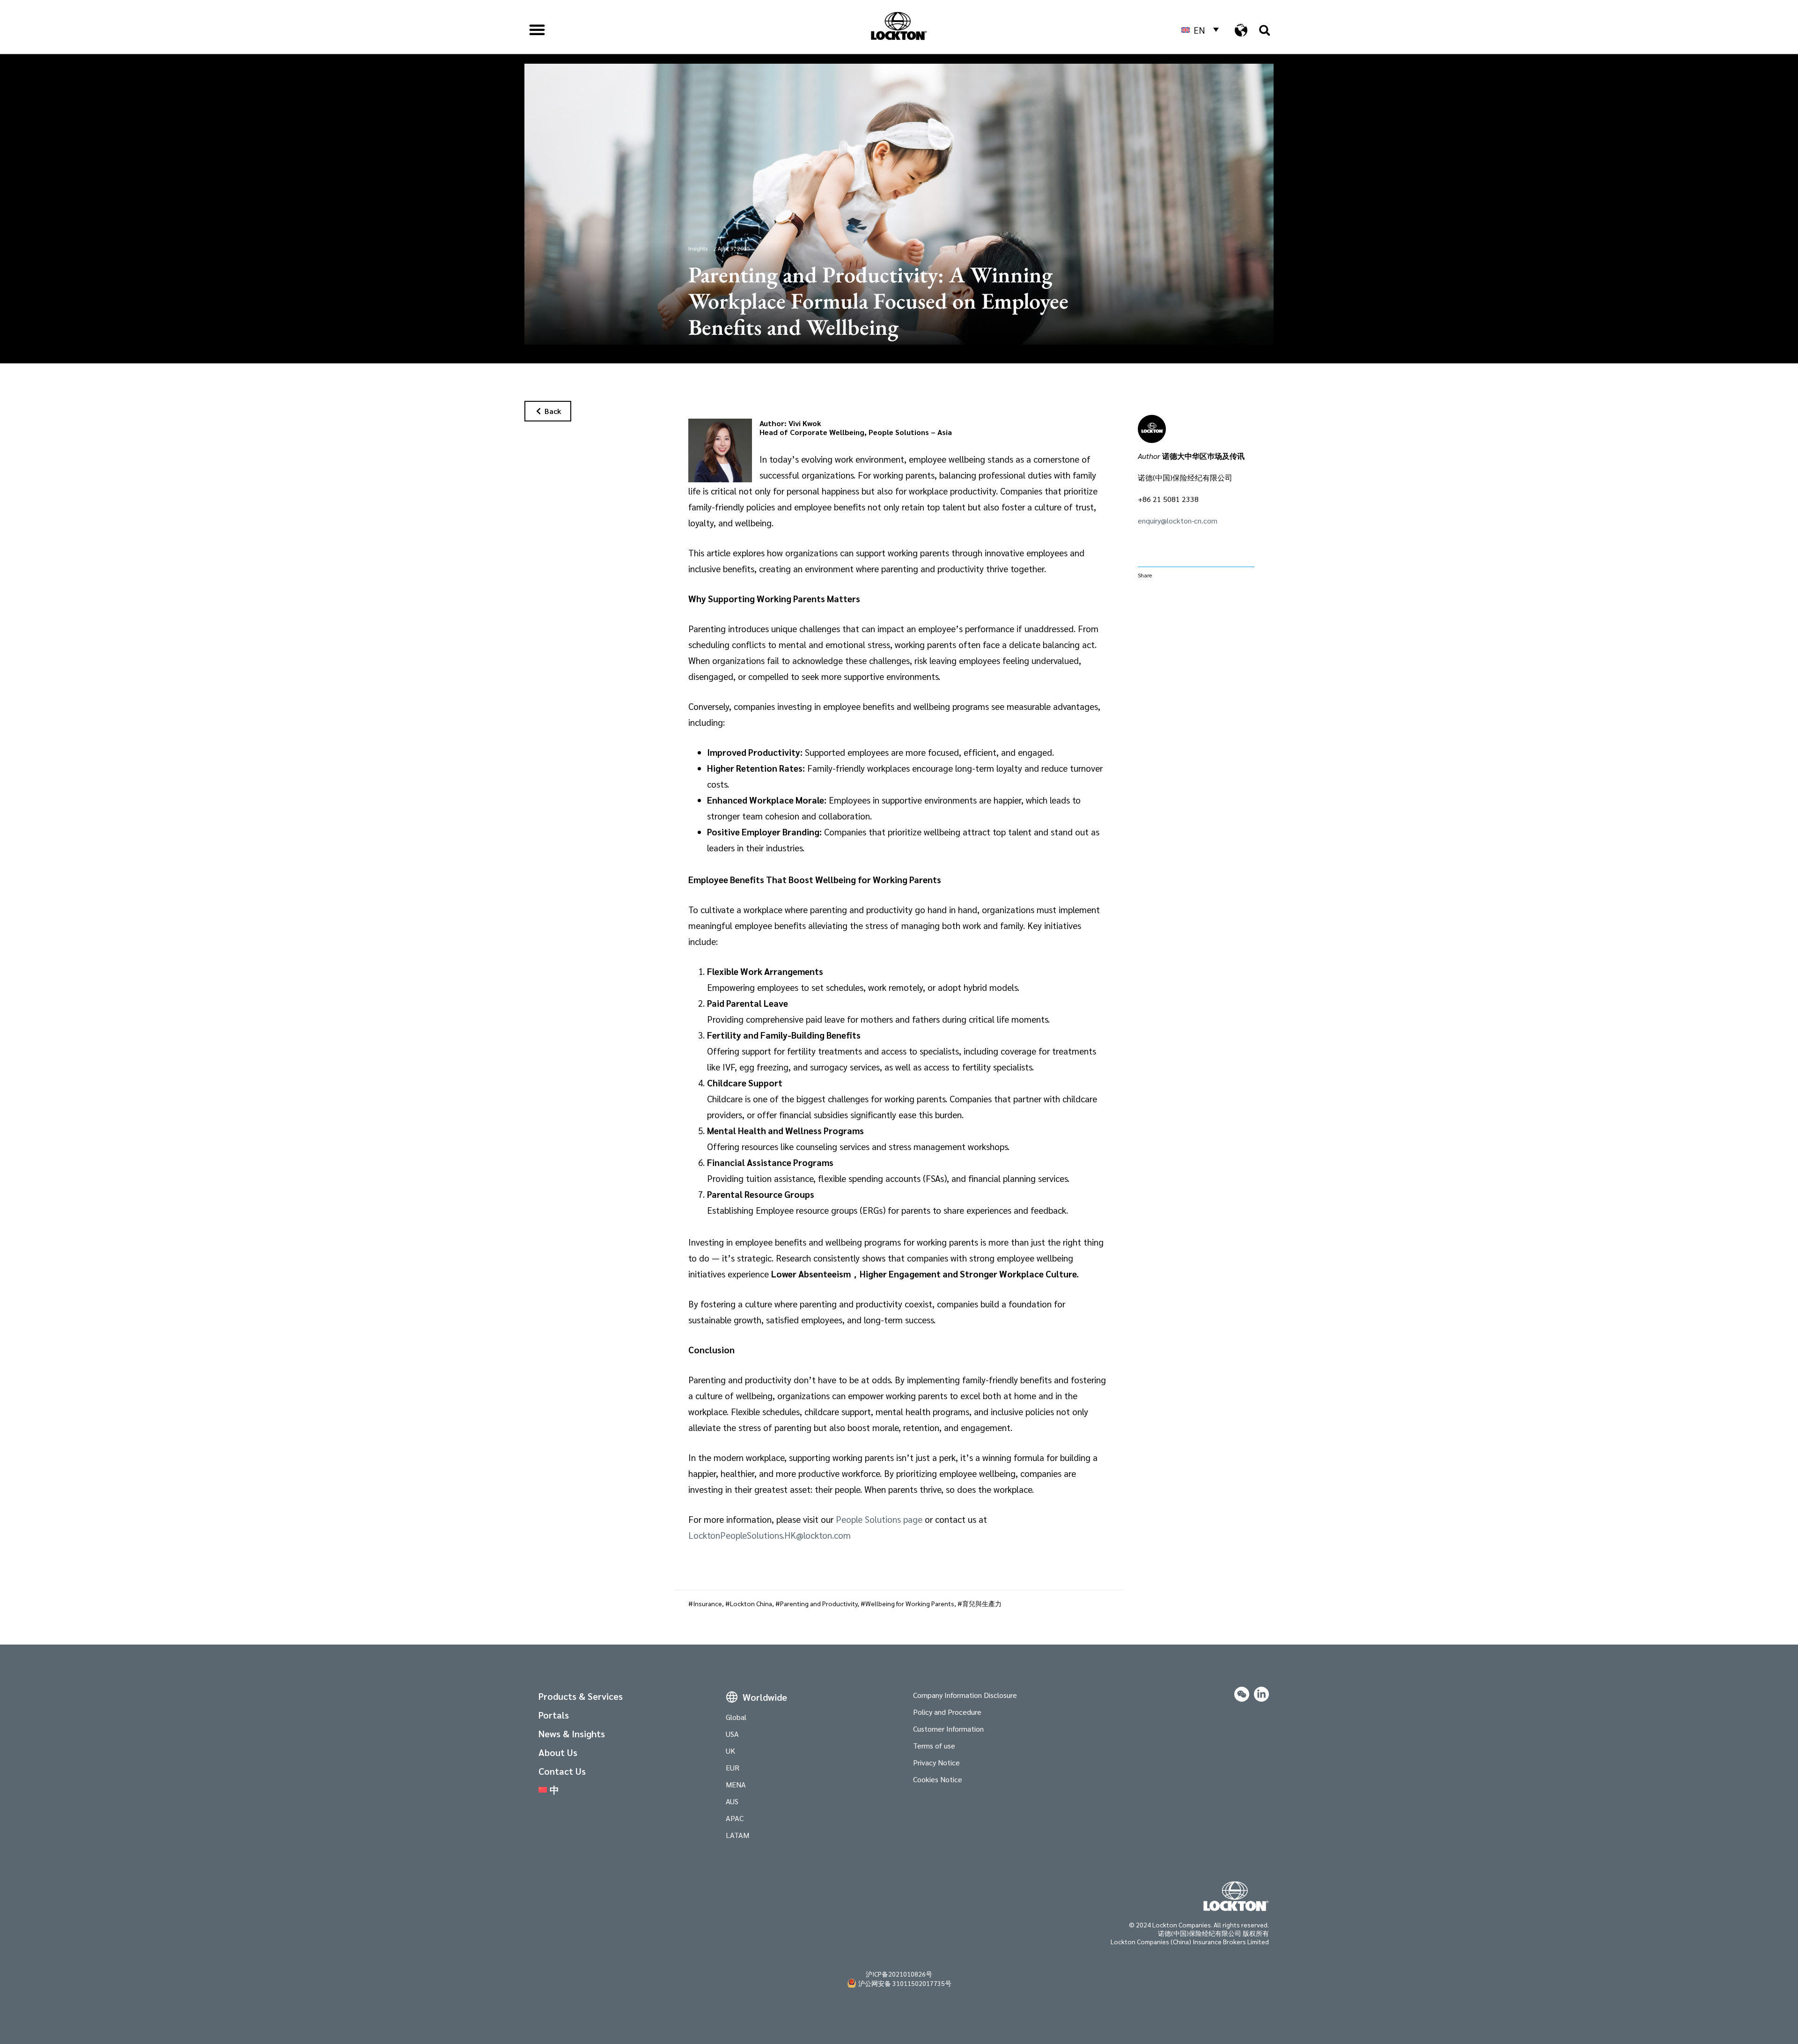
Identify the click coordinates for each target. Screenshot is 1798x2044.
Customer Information (948, 1729)
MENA (736, 1784)
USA (732, 1734)
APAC (735, 1818)
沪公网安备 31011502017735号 (905, 1983)
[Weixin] (1242, 1694)
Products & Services (581, 1696)
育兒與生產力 (982, 1603)
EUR (733, 1767)
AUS (732, 1801)
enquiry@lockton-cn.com (1178, 520)
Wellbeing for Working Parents (910, 1603)
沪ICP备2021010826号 (899, 1974)
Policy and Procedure (947, 1712)
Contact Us (562, 1771)
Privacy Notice (936, 1762)
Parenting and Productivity (819, 1603)
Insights (698, 248)
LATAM (737, 1835)
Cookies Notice (938, 1779)
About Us (558, 1752)
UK (730, 1751)
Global (736, 1717)
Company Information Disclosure (965, 1695)
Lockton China (751, 1603)
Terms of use (934, 1745)
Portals (554, 1715)
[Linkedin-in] (1261, 1694)
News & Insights (572, 1734)
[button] (537, 30)
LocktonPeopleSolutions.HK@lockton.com (770, 1535)
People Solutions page (879, 1519)
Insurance (707, 1603)
